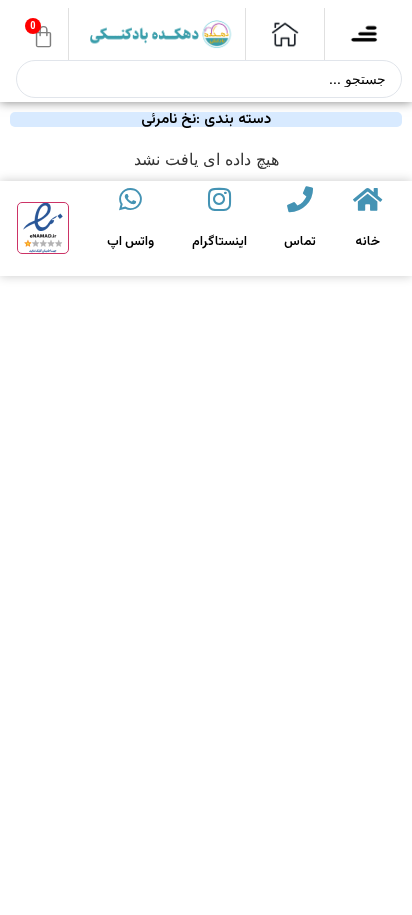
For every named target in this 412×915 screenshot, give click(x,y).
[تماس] (300, 199)
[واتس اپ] (130, 199)
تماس (300, 242)
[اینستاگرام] (219, 199)
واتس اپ (130, 242)
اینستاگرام (219, 242)
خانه (367, 242)
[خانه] (367, 199)
